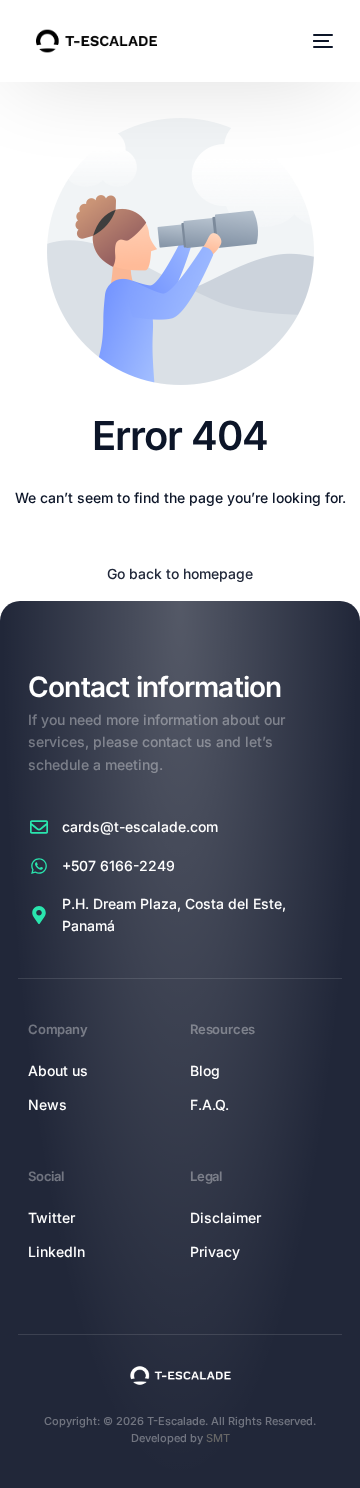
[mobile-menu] (320, 41)
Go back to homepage (180, 573)
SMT (218, 1438)
